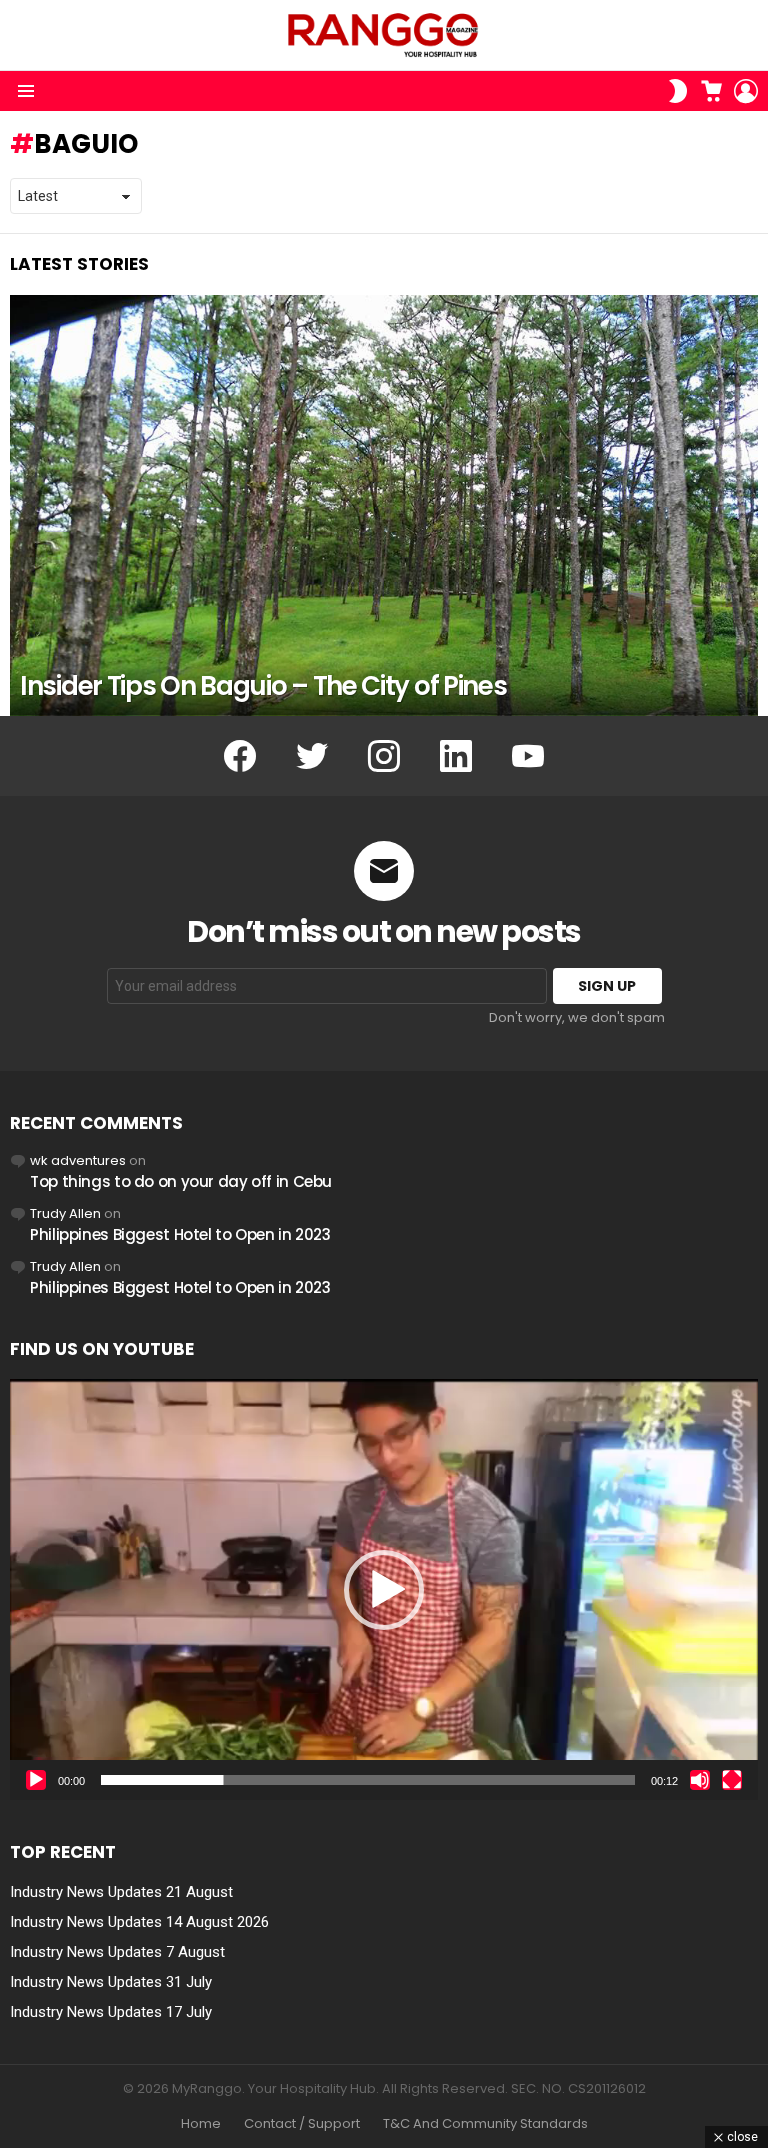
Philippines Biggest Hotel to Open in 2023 (180, 1234)
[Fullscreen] (732, 1780)
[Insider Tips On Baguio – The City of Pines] (384, 505)
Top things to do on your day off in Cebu (181, 1181)
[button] (384, 1590)
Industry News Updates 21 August (121, 1892)
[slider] (368, 1780)
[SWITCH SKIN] (678, 91)
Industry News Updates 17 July (111, 2012)
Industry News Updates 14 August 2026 (139, 1922)
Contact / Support (302, 2124)
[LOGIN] (746, 91)
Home (201, 2124)
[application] (384, 1589)
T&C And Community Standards (485, 2124)
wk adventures (78, 1160)
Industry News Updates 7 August (117, 1952)
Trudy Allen (65, 1213)
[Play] (36, 1780)
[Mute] (700, 1780)
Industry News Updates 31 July (111, 1982)
